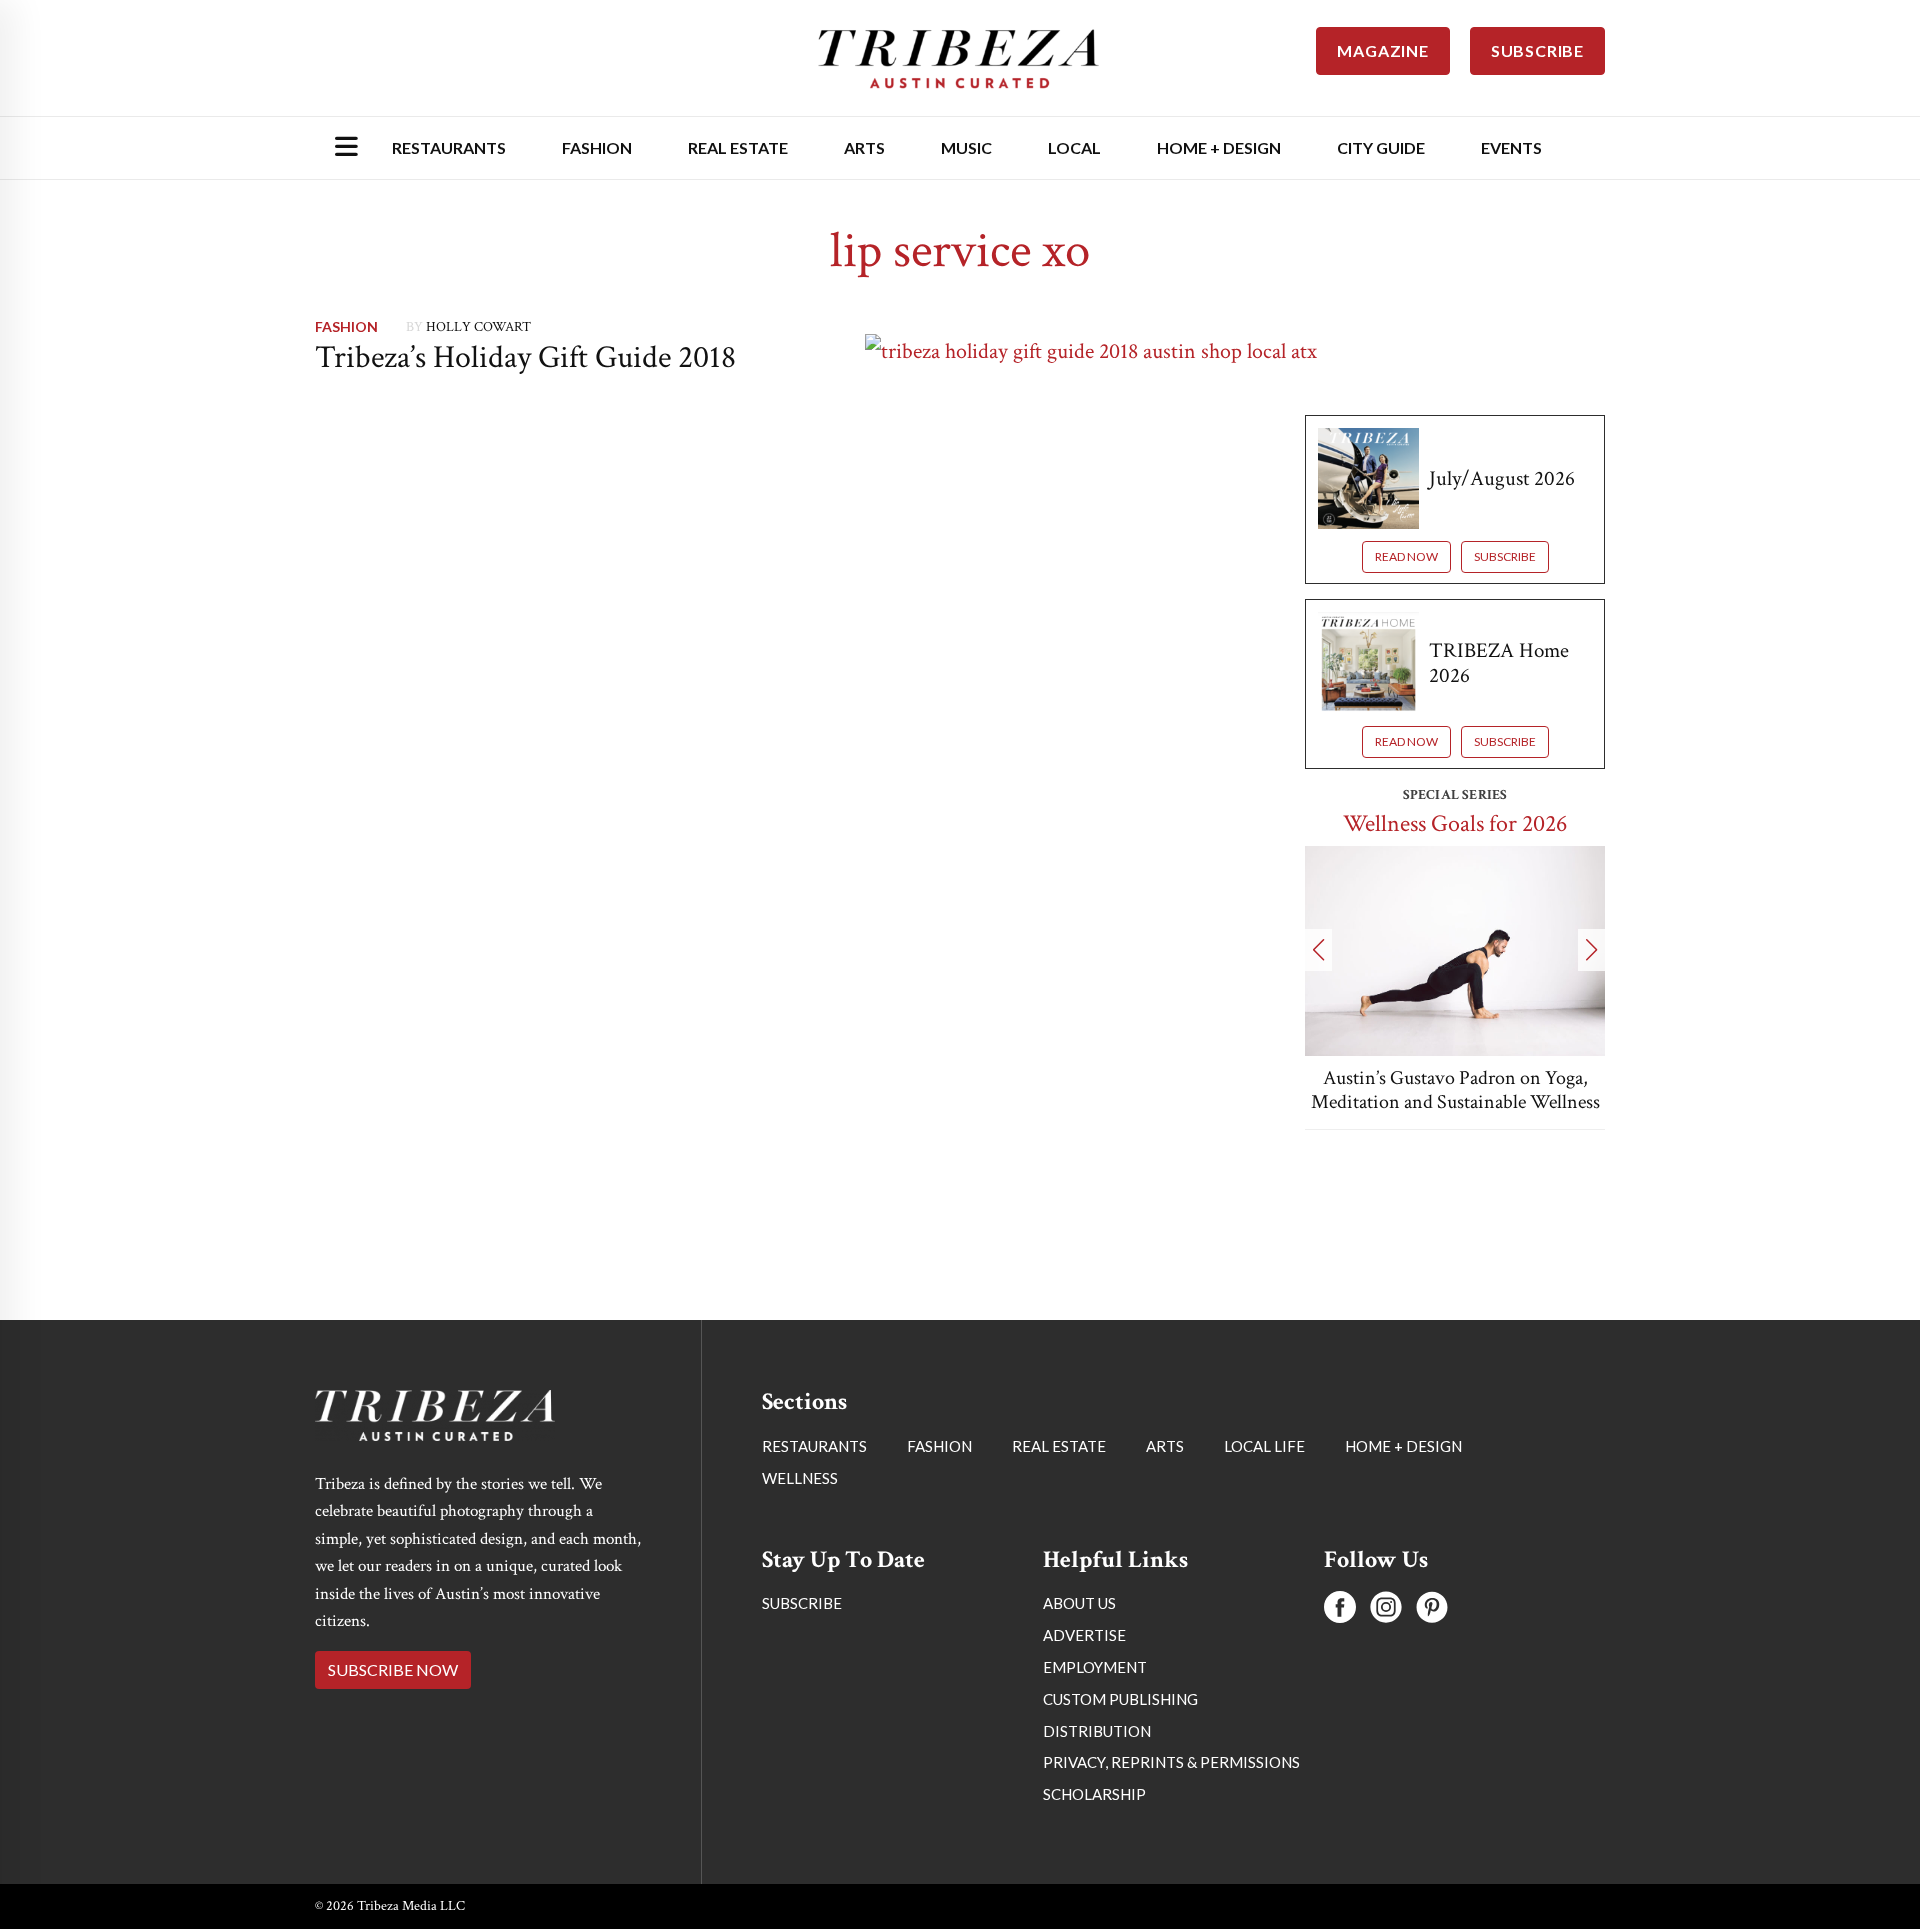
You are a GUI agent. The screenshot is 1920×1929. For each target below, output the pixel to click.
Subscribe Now (393, 1669)
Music (966, 147)
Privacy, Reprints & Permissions (1171, 1762)
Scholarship (1094, 1794)
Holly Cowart (478, 327)
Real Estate (738, 147)
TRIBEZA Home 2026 (1499, 663)
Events (1511, 147)
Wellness (800, 1478)
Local (1074, 147)
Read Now (1406, 556)
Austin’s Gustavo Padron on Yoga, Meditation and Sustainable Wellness (1455, 1090)
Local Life (1264, 1446)
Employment (1095, 1667)
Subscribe (1505, 556)
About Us (1079, 1603)
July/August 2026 (1502, 478)
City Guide (1381, 147)
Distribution (1097, 1731)
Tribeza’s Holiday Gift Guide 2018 (525, 357)
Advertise (1084, 1635)
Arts (864, 147)
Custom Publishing (1120, 1699)
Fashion (597, 147)
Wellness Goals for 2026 (1455, 823)
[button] (1318, 950)
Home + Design (1219, 147)
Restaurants (449, 147)
